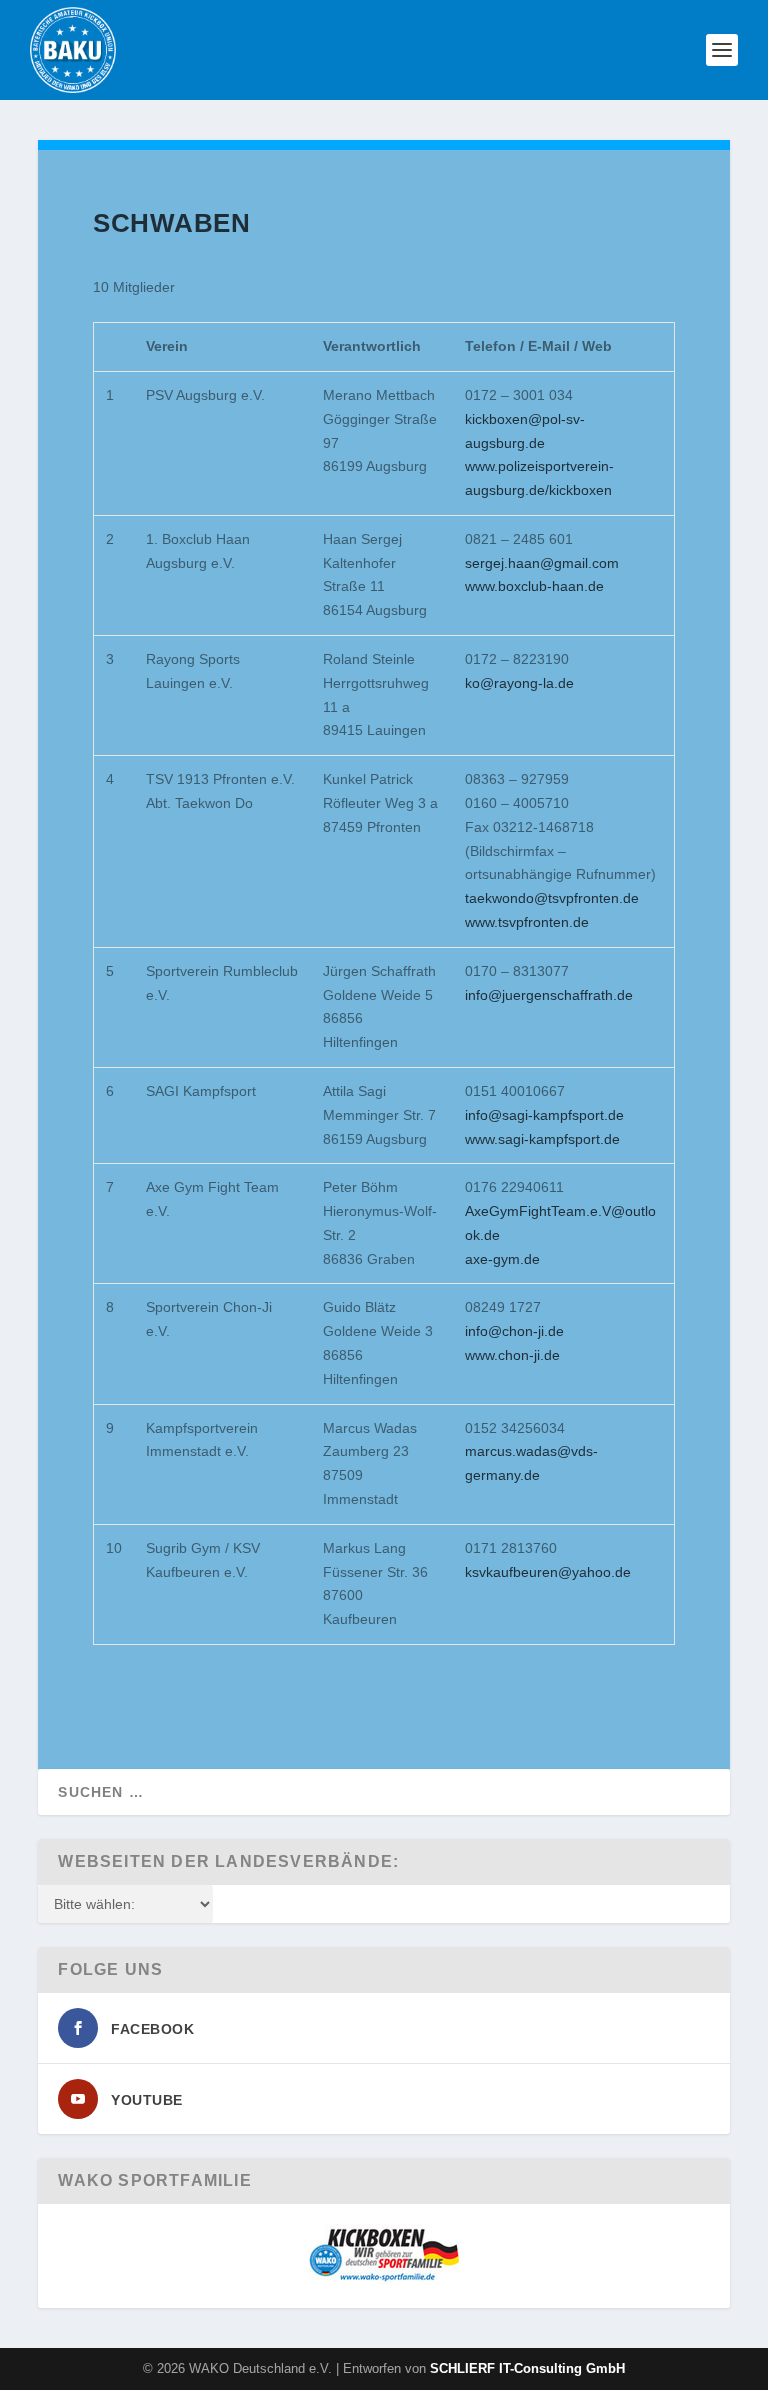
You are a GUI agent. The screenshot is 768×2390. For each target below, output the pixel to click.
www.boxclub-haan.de (534, 586)
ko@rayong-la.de (519, 683)
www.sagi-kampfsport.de (542, 1139)
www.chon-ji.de (512, 1355)
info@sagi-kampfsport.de (544, 1115)
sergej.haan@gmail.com (542, 563)
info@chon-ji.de (514, 1331)
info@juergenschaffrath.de (549, 995)
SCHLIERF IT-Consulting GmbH (527, 2368)
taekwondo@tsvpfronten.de (552, 898)
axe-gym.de (502, 1259)
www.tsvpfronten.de (527, 922)
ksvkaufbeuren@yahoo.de (548, 1572)
